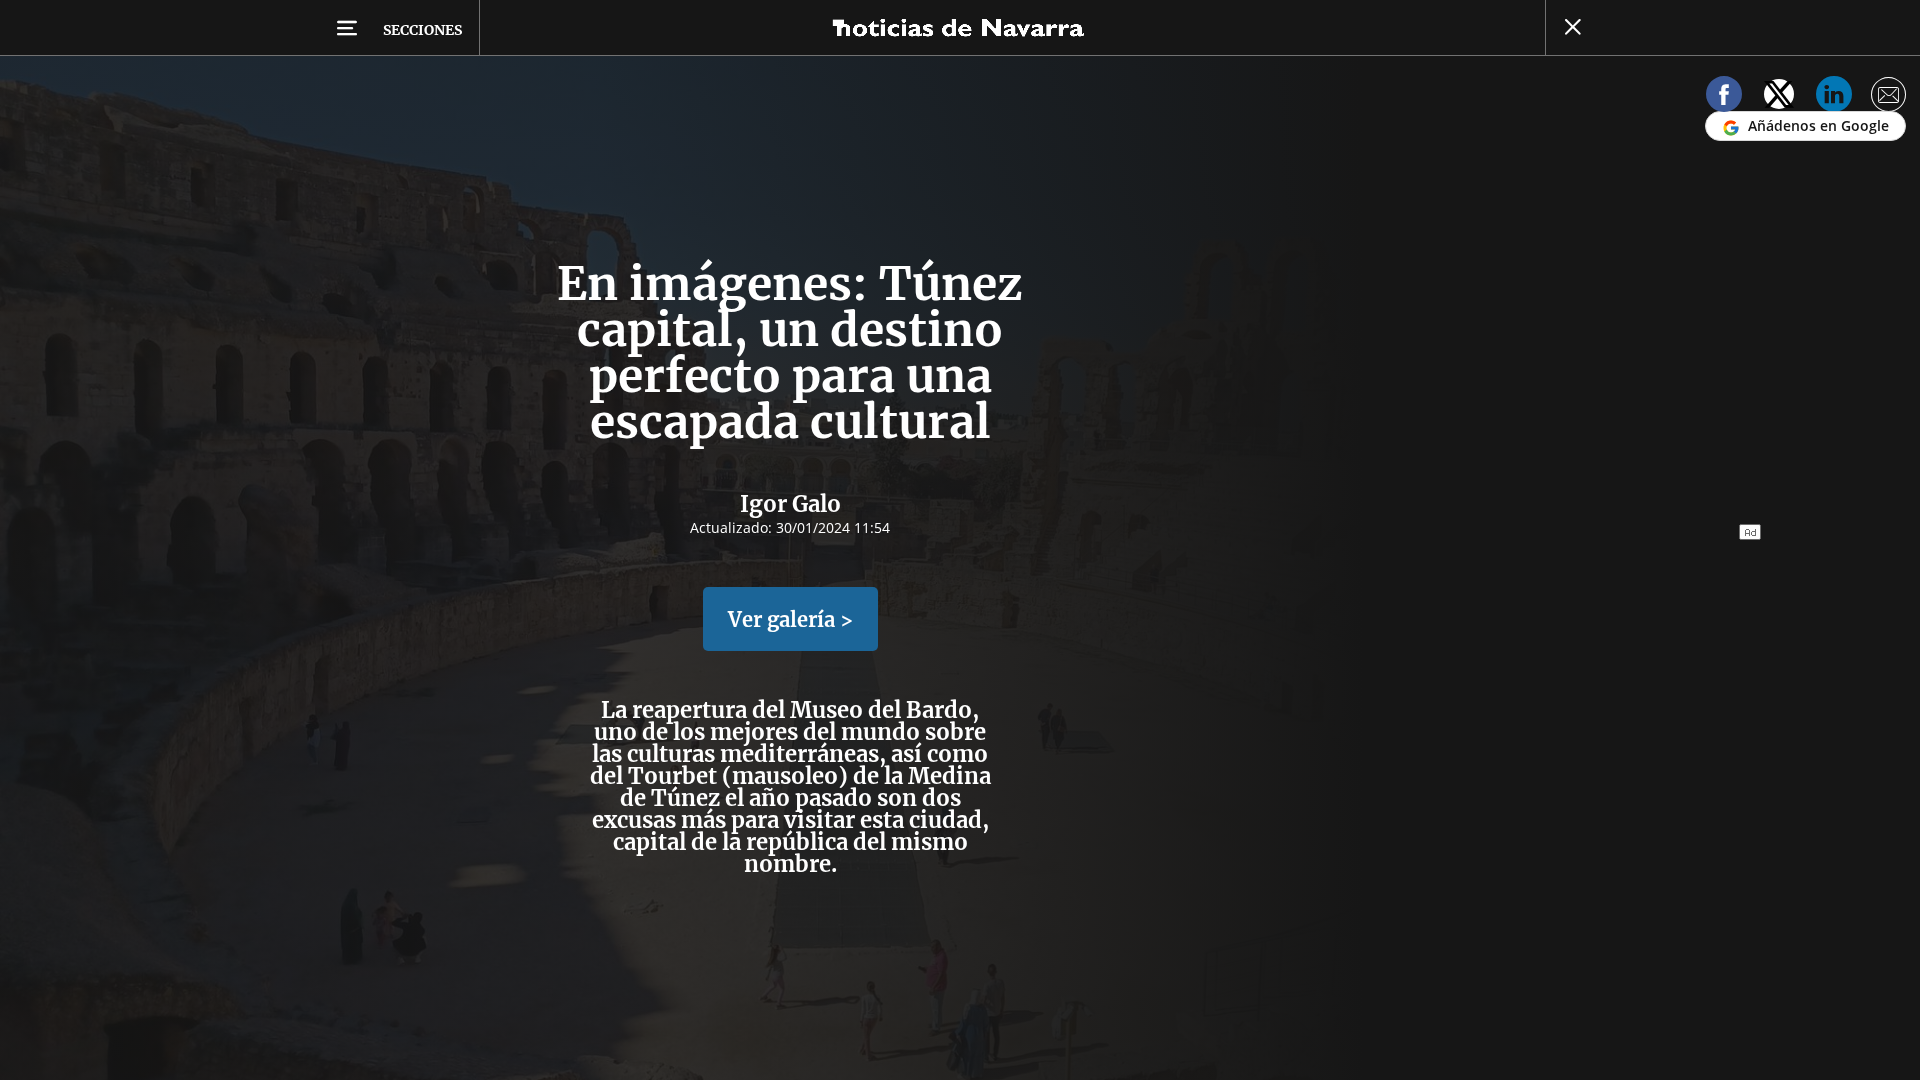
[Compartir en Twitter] (1779, 97)
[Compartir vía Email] (1889, 97)
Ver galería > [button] (790, 619)
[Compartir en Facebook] (1724, 97)
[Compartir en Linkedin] (1834, 97)
